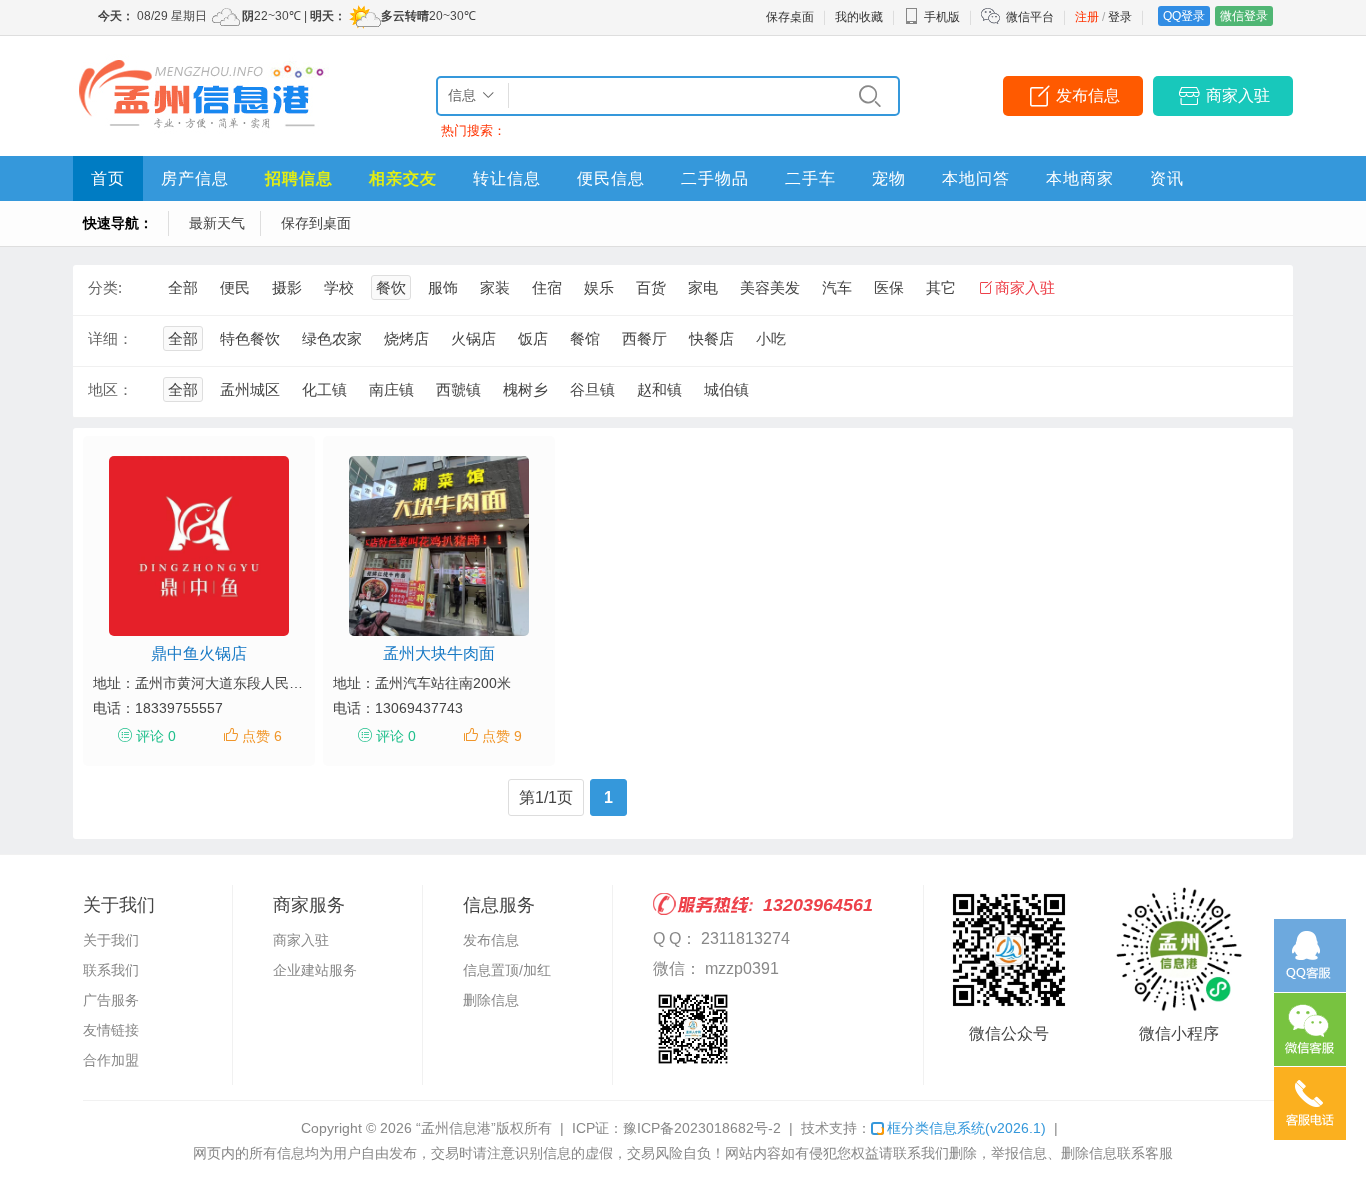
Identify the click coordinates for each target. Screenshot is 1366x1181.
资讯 (1167, 178)
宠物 (889, 178)
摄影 (287, 287)
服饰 (443, 287)
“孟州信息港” (456, 1128)
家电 (703, 287)
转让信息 (507, 178)
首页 (108, 178)
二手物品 (715, 178)
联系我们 (111, 970)
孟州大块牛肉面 (439, 653)
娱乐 (599, 287)
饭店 (533, 338)
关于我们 (111, 940)
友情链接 (111, 1030)
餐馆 (585, 338)
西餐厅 (644, 338)
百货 (651, 287)
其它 (941, 287)
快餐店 (711, 338)
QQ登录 (1184, 16)
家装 (495, 287)
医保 (889, 287)
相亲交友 (403, 178)
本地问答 (976, 178)
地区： (110, 389)
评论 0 (156, 736)
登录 (1120, 17)
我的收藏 (859, 17)
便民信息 (611, 178)
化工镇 (324, 389)
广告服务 (111, 1000)
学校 (339, 287)
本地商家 (1080, 178)
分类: (105, 287)
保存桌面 (790, 17)
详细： (110, 338)
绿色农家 (332, 338)
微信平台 (1030, 17)
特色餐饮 (250, 338)
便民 (235, 287)
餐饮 (391, 287)
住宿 (547, 287)
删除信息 (491, 1000)
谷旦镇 (592, 389)
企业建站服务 (315, 970)
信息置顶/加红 (507, 970)
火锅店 (473, 338)
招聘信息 (299, 178)
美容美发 (770, 287)
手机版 (942, 17)
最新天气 (217, 223)
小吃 (771, 338)
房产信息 (195, 178)
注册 (1087, 17)
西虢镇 (458, 389)
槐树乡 (525, 389)
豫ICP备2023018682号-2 (702, 1128)
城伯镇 (726, 389)
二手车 (810, 178)
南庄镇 (391, 389)
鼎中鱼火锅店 (199, 653)
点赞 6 (262, 736)
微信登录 (1244, 16)
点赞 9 (502, 736)
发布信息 (1088, 95)
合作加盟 (111, 1060)
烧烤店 (406, 338)
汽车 (837, 287)
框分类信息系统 (966, 1128)
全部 (183, 287)
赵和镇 (659, 389)
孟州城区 (250, 389)
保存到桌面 (316, 223)
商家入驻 (1238, 95)
